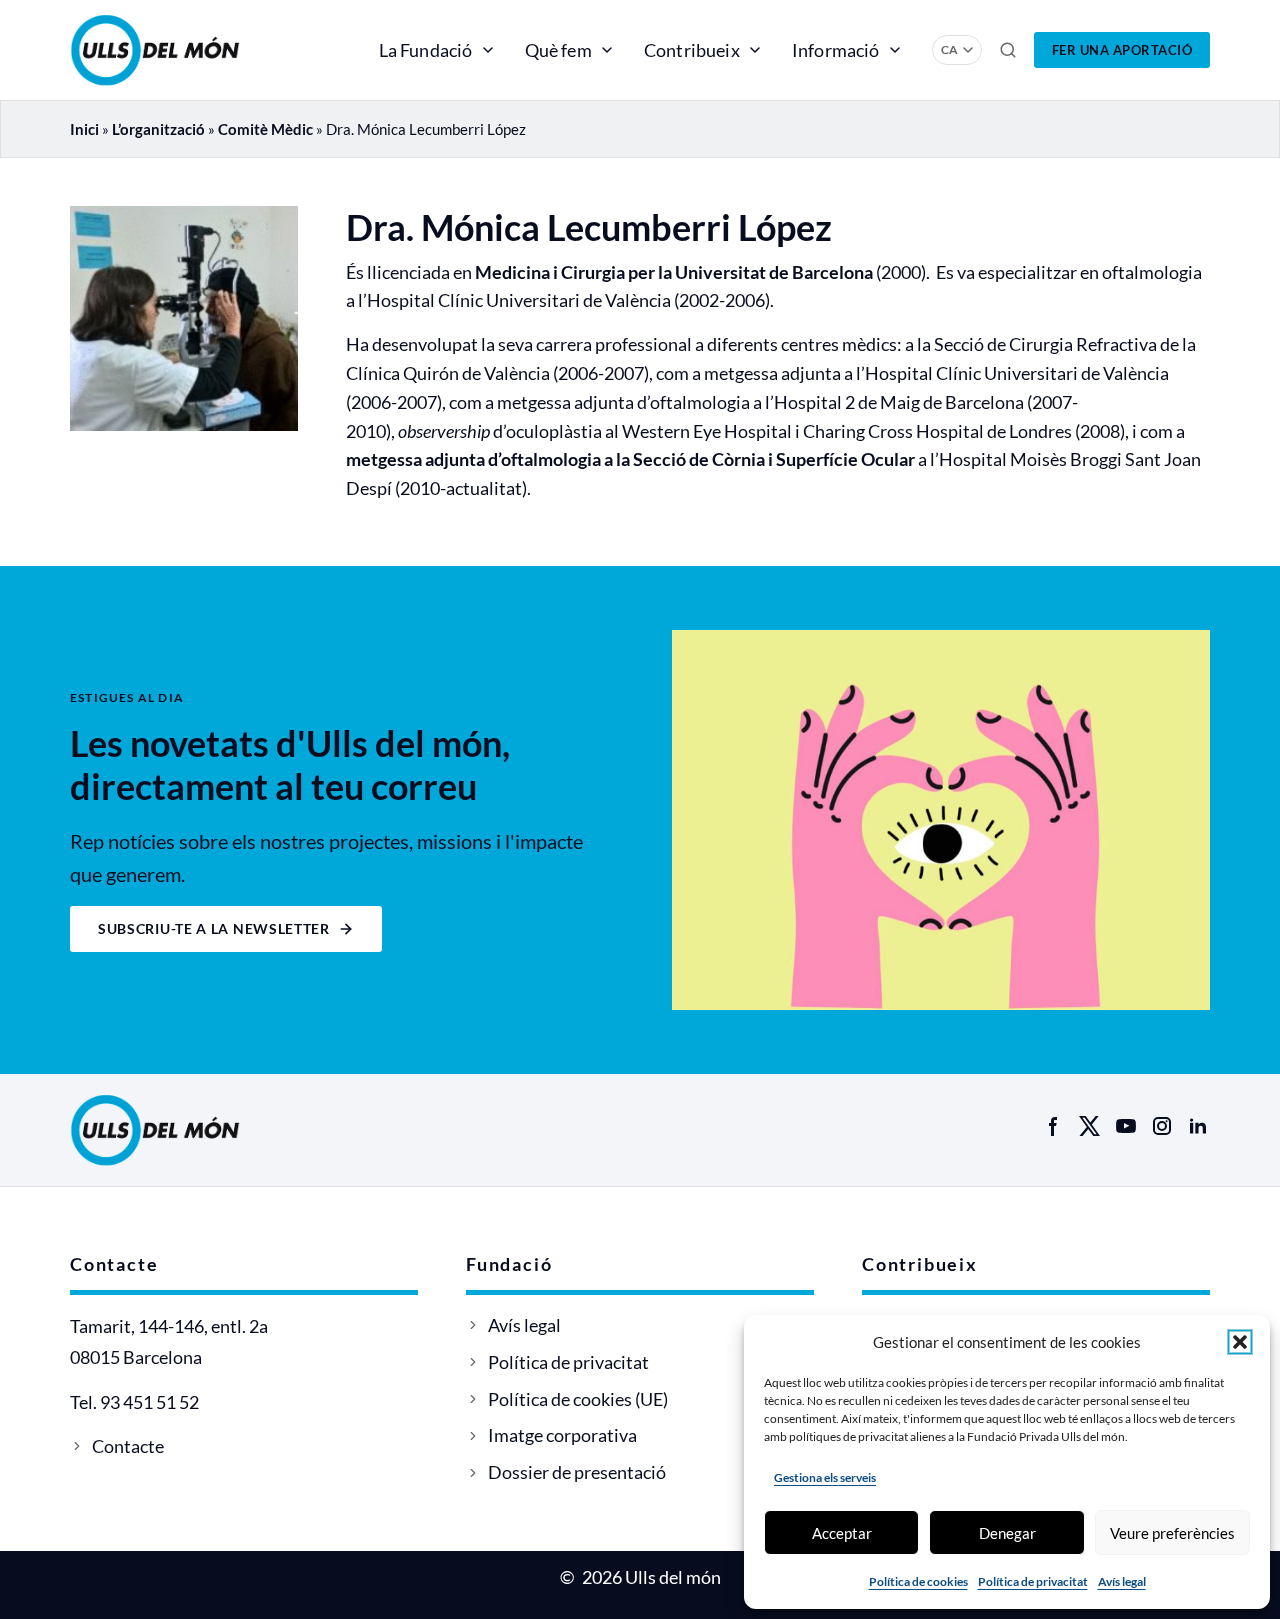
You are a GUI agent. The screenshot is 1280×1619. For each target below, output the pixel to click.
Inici (84, 129)
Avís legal (1122, 1581)
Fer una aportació (1122, 50)
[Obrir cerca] (1008, 50)
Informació (836, 50)
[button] (1240, 1342)
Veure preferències (1172, 1533)
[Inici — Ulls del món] (184, 50)
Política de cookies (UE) (578, 1399)
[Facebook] (1054, 1126)
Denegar (1007, 1533)
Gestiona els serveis (825, 1477)
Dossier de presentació (577, 1472)
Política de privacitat (1033, 1581)
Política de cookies (918, 1581)
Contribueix (692, 50)
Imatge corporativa (562, 1435)
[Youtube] (1126, 1126)
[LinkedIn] (1198, 1126)
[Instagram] (1162, 1126)
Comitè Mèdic (265, 129)
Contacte (128, 1446)
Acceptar (842, 1533)
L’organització (158, 129)
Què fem (558, 50)
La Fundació (426, 50)
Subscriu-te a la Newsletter (214, 928)
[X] (1090, 1126)
